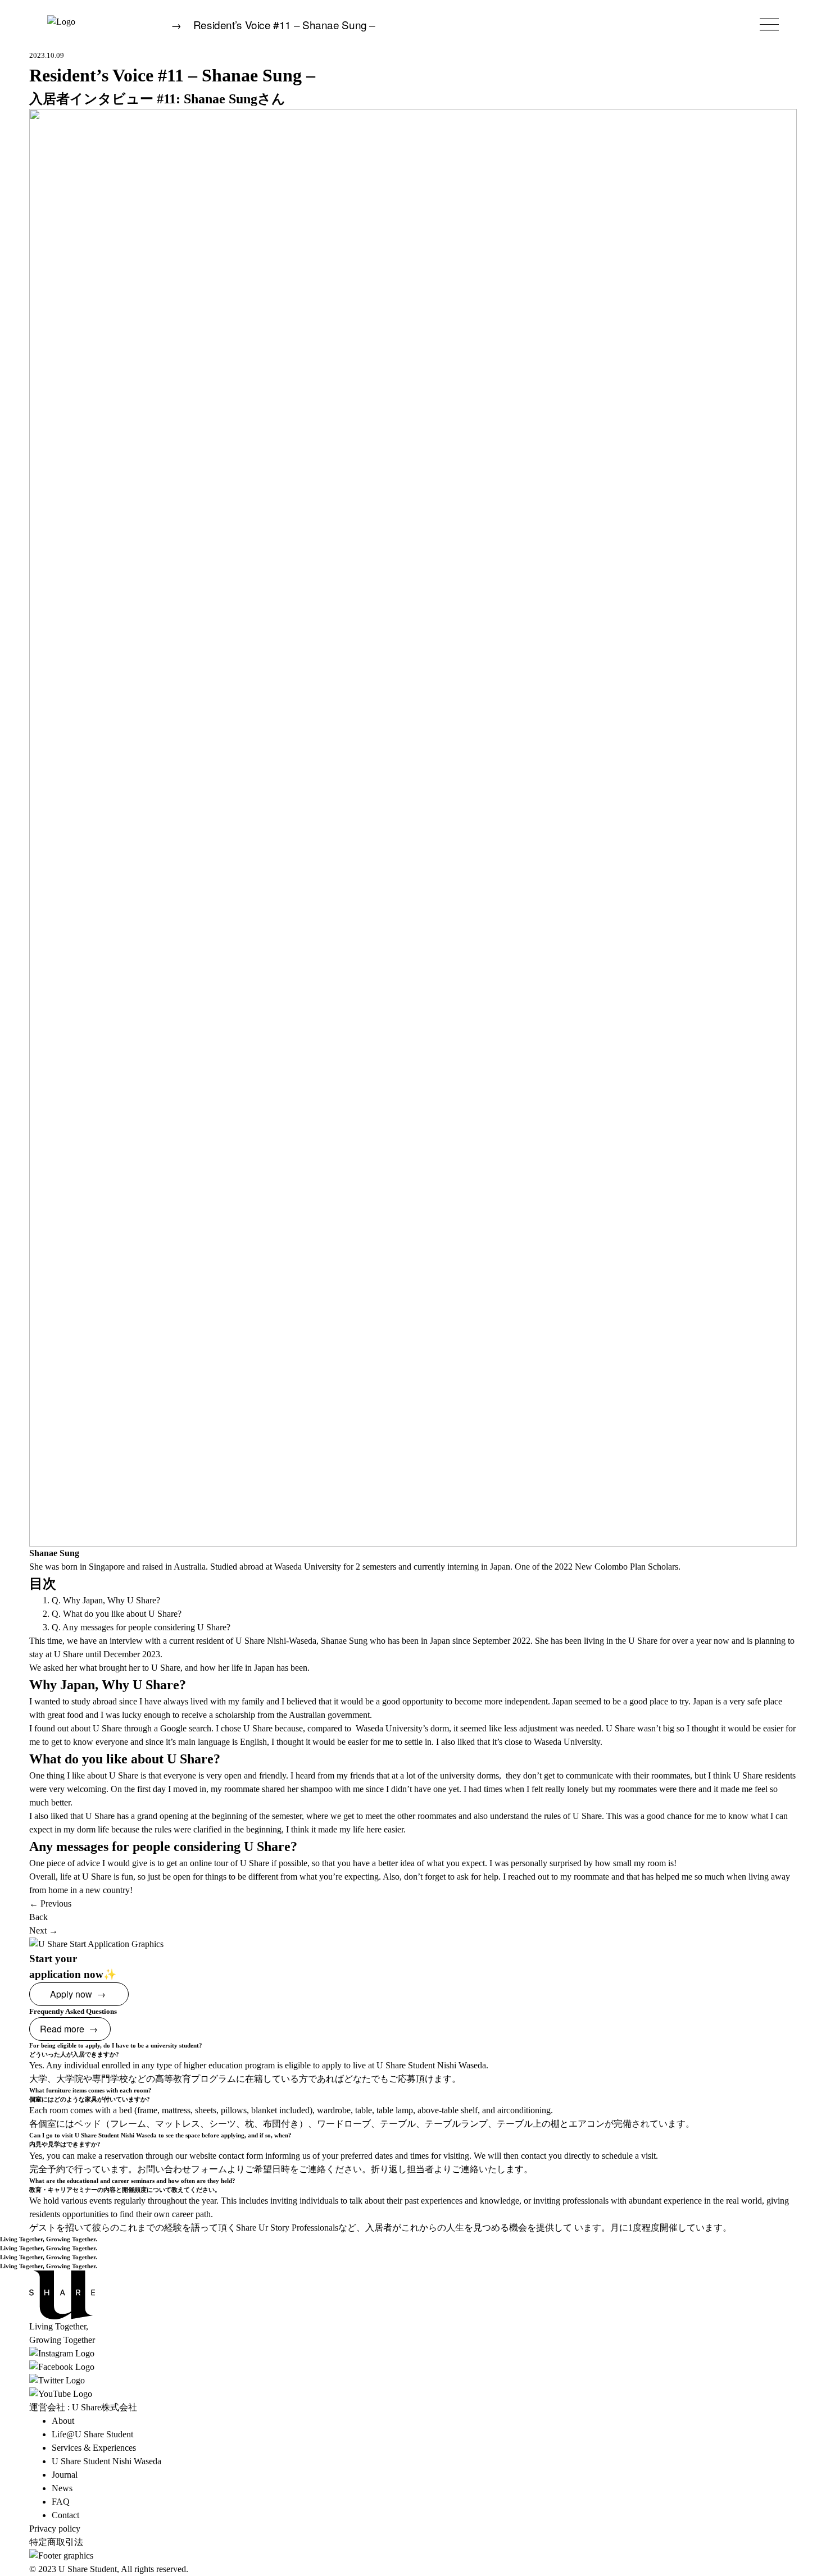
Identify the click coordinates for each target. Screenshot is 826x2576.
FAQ (61, 2502)
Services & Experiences (94, 2448)
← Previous (50, 1903)
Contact (65, 2515)
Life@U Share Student (92, 2434)
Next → (44, 1930)
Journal (65, 2475)
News (62, 2488)
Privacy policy (55, 2529)
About (63, 2421)
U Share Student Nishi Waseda (106, 2461)
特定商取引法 (56, 2542)
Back (38, 1917)
